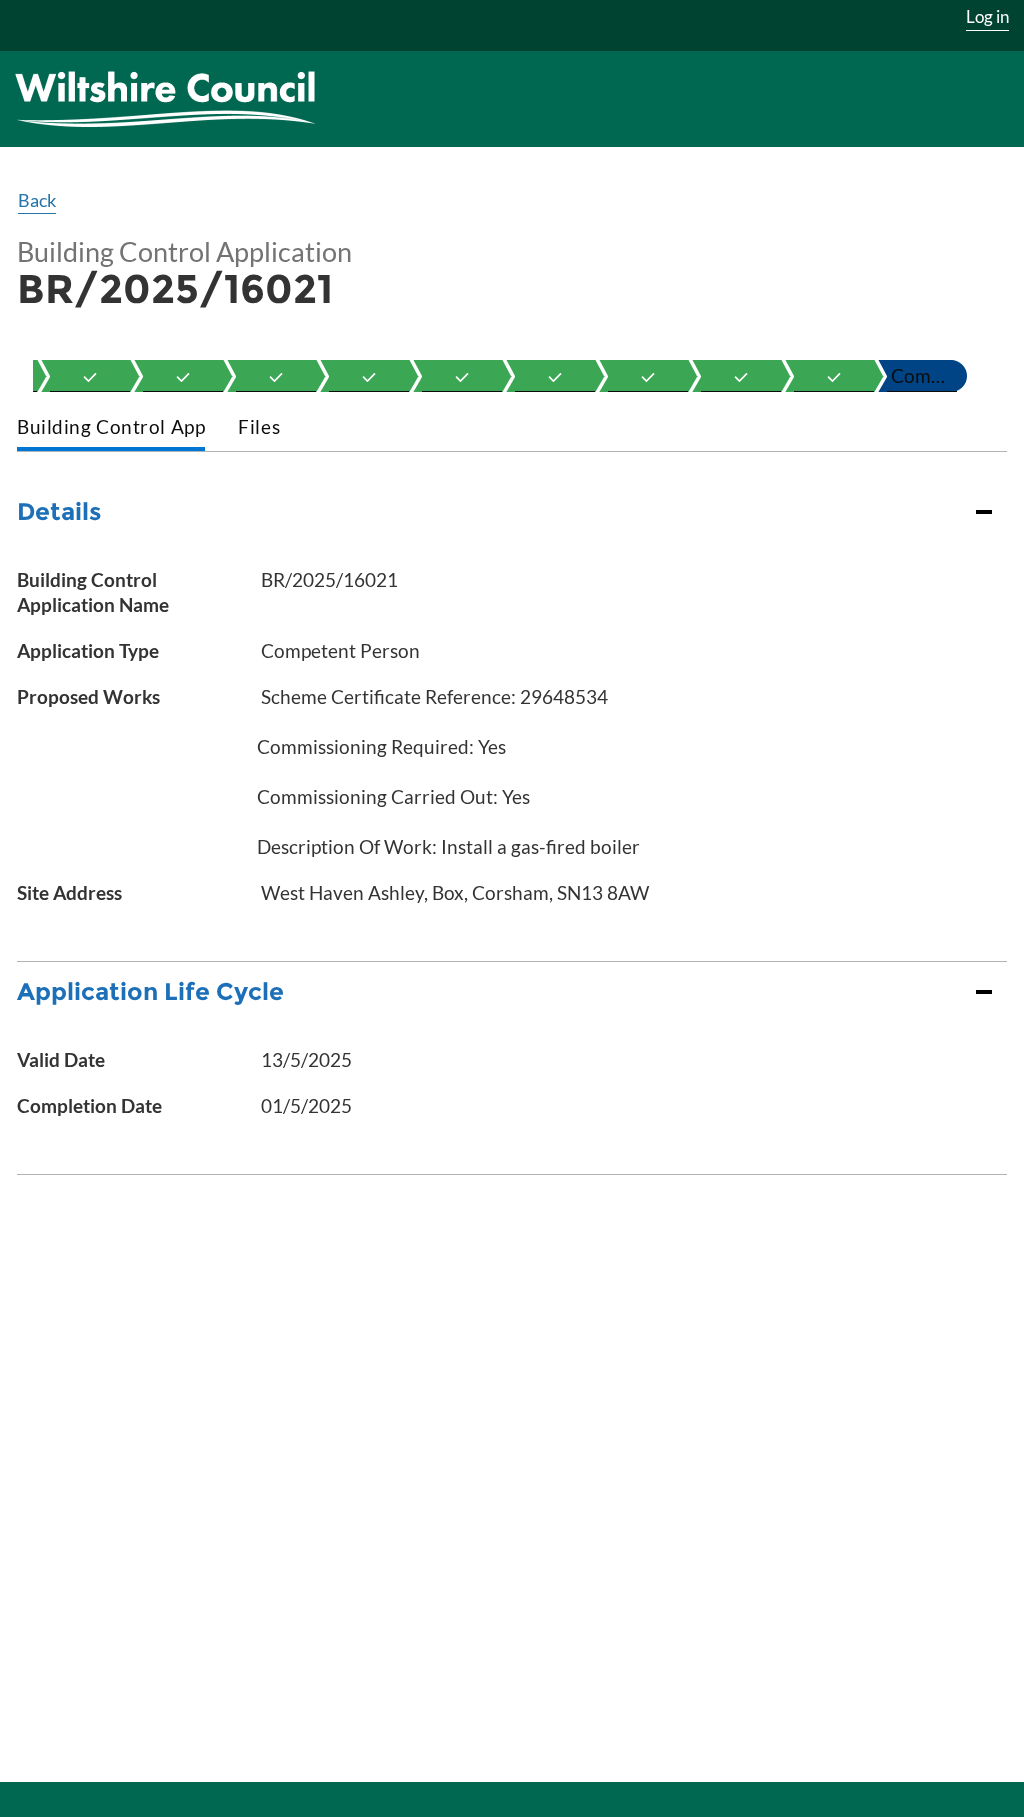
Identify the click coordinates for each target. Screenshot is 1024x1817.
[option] (90, 376)
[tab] (111, 428)
